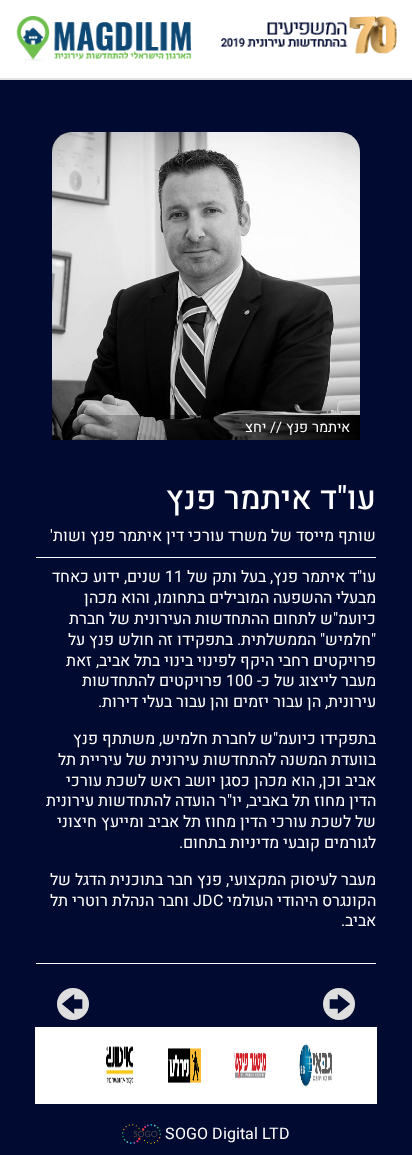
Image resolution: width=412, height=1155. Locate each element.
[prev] (339, 1008)
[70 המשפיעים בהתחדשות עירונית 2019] (309, 34)
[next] (73, 1008)
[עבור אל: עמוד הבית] (103, 38)
